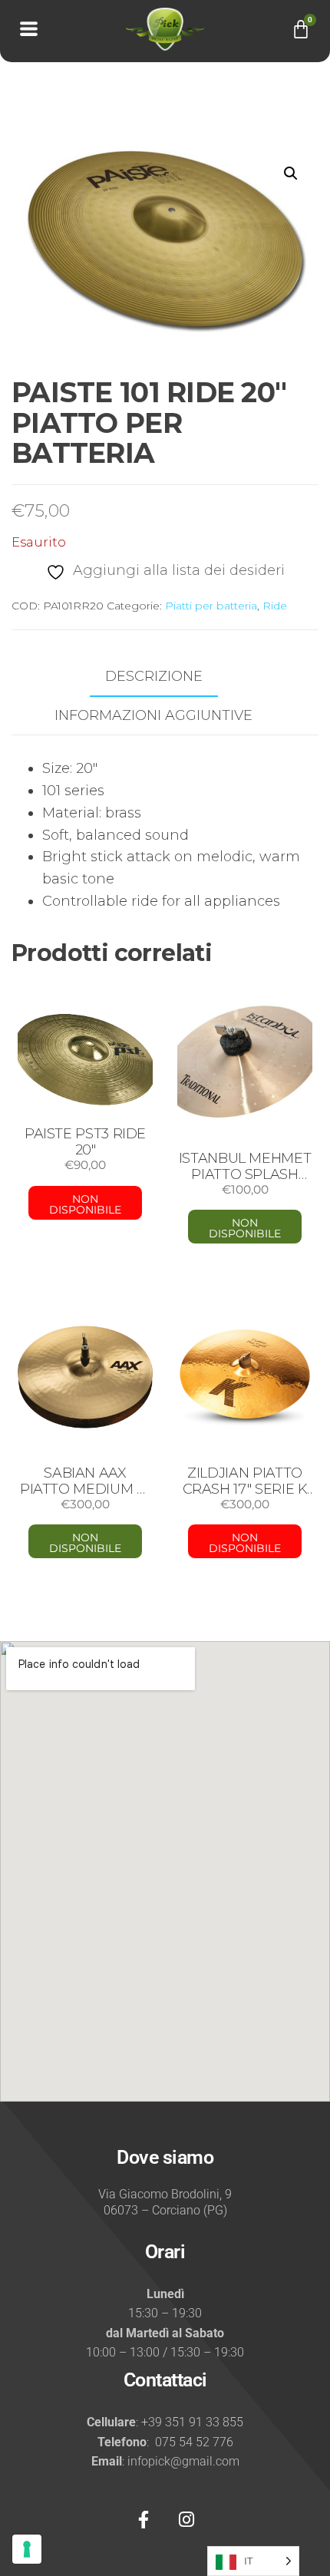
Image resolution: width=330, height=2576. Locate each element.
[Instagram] (186, 2520)
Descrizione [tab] (154, 676)
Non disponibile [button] (245, 1228)
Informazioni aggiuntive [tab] (153, 715)
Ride (275, 606)
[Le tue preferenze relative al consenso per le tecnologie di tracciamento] (27, 2549)
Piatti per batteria (211, 606)
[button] (291, 173)
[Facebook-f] (144, 2520)
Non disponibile (85, 1204)
